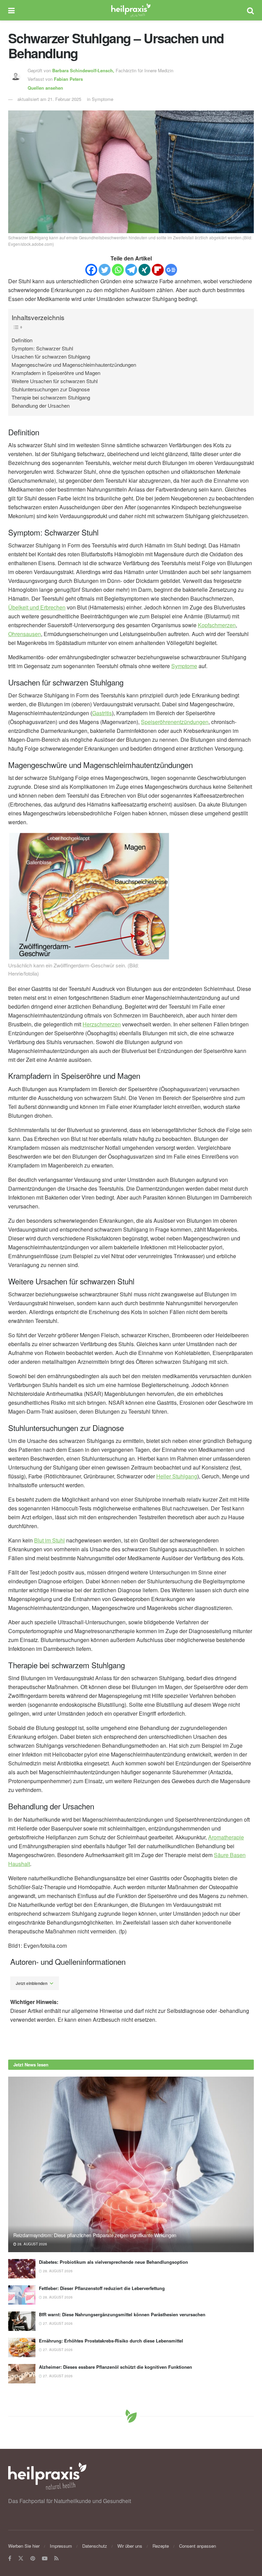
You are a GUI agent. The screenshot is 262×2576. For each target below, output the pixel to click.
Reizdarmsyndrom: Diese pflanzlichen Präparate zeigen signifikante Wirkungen (95, 2235)
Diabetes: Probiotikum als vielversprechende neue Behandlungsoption (113, 2262)
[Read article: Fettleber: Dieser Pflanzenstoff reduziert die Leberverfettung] (22, 2295)
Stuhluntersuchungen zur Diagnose (51, 389)
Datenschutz (95, 2546)
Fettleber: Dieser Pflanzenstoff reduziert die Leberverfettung (102, 2288)
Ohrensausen (25, 634)
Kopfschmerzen (217, 625)
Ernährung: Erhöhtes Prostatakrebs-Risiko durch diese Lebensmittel (111, 2341)
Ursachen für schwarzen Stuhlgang (51, 356)
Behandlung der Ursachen (41, 405)
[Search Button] (250, 10)
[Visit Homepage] (131, 10)
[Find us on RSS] (56, 2558)
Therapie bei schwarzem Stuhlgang (51, 397)
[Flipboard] (158, 270)
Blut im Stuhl (49, 1540)
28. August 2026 (32, 2244)
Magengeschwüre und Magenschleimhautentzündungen (74, 365)
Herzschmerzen (102, 1024)
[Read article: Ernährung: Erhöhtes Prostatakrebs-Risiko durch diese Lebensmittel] (22, 2347)
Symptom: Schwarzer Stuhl (42, 348)
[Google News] (171, 270)
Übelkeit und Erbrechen (37, 607)
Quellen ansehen (45, 88)
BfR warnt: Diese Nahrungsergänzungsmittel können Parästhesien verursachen (122, 2314)
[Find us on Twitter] (21, 2558)
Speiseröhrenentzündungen (175, 722)
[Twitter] (105, 270)
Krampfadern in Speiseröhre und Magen (56, 373)
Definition (22, 340)
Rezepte (161, 2546)
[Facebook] (91, 270)
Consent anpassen (198, 2546)
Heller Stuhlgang (177, 1476)
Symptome (184, 666)
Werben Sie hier (24, 2546)
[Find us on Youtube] (45, 2558)
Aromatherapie (226, 1837)
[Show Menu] (11, 10)
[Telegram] (131, 270)
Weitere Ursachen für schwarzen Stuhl (55, 381)
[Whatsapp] (118, 270)
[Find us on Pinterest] (33, 2558)
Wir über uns (130, 2546)
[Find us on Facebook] (10, 2558)
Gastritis (102, 713)
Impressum (61, 2546)
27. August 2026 (57, 2323)
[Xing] (144, 270)
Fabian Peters (68, 79)
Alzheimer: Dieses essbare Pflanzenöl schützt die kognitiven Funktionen (115, 2367)
